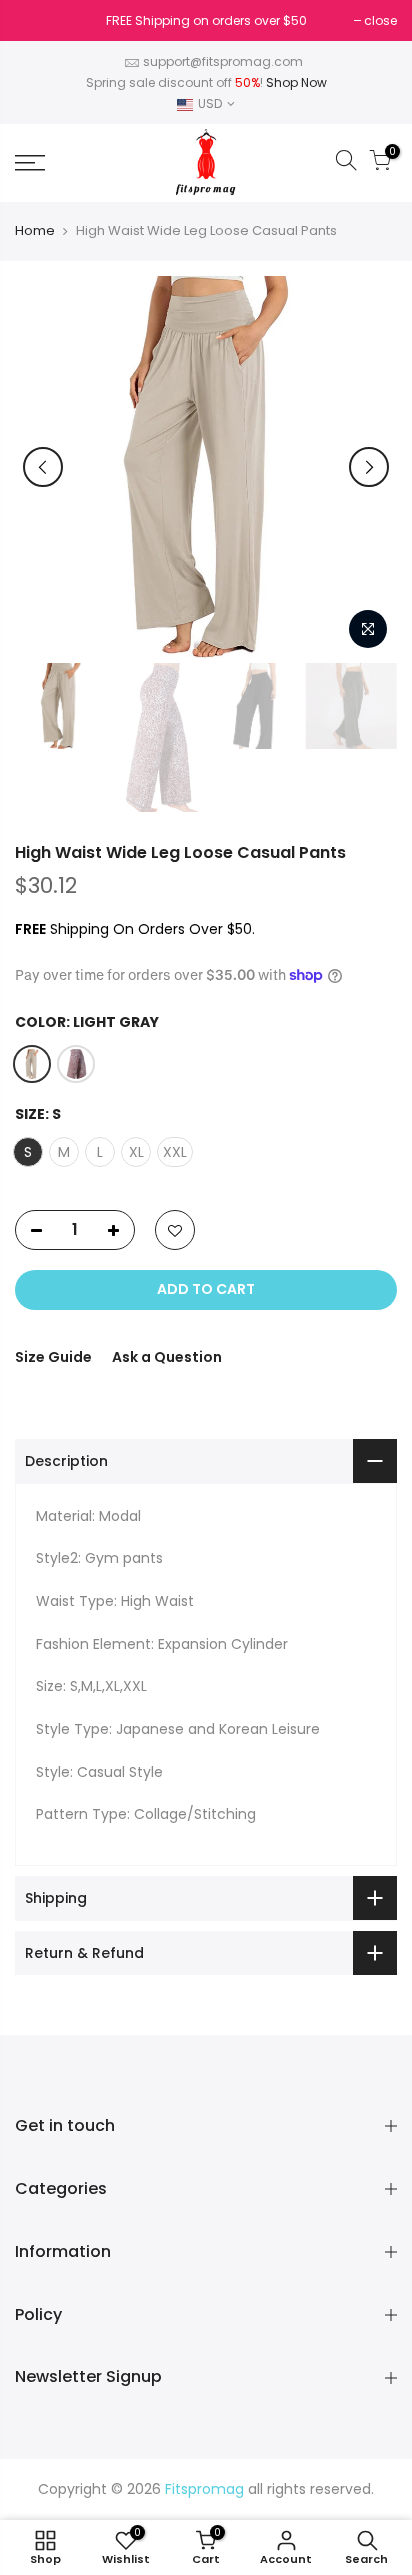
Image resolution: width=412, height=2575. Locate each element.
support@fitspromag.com (223, 61)
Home (35, 231)
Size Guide (53, 1357)
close (41, 20)
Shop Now (296, 82)
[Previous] (43, 467)
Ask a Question (167, 1357)
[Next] (369, 467)
